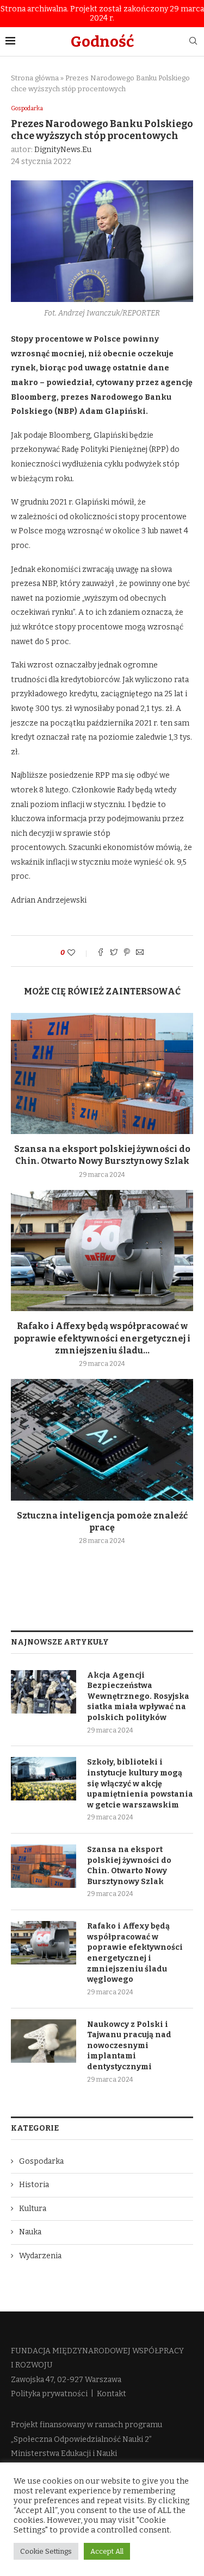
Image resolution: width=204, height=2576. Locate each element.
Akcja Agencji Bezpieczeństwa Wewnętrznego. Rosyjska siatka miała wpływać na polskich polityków (138, 1696)
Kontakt (112, 2394)
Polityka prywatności (49, 2394)
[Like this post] (79, 953)
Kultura (33, 2209)
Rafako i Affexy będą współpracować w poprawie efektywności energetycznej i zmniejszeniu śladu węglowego (135, 1953)
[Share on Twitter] (114, 953)
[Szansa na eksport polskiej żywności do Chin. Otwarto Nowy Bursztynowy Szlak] (102, 1073)
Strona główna (35, 78)
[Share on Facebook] (101, 953)
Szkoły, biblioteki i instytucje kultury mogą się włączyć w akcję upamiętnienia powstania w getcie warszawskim (140, 1783)
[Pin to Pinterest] (127, 953)
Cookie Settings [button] (46, 2551)
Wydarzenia (40, 2256)
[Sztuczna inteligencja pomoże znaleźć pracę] (102, 1440)
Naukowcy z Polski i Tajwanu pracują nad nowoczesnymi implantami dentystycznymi (129, 2046)
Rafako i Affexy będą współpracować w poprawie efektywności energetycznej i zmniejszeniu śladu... (102, 1338)
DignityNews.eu (63, 150)
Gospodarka (27, 108)
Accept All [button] (107, 2551)
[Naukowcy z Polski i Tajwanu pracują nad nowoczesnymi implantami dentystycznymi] (44, 2041)
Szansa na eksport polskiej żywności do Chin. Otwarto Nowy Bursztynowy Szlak (129, 1866)
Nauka (30, 2232)
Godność (102, 42)
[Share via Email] (140, 953)
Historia (34, 2185)
